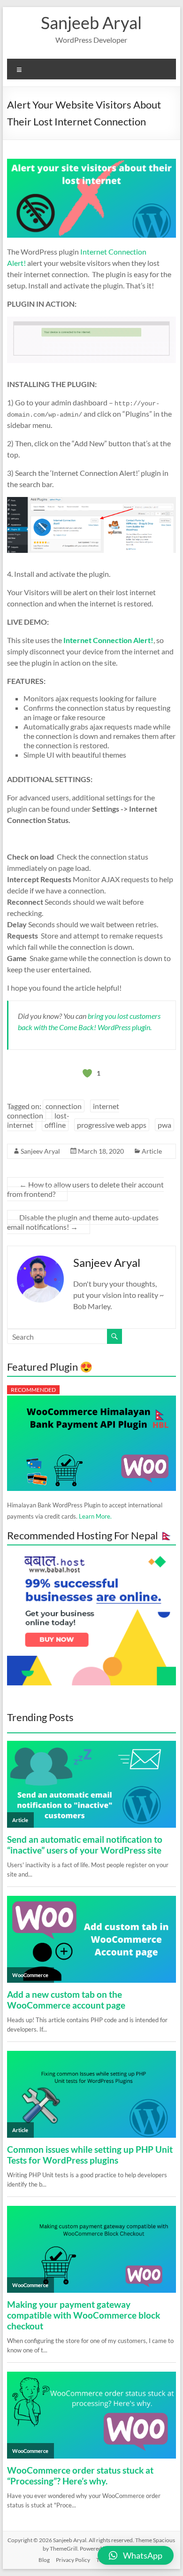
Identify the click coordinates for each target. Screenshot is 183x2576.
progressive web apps (112, 1125)
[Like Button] (87, 1073)
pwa (164, 1125)
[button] (136, 2555)
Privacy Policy (73, 2560)
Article (152, 1151)
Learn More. (95, 1516)
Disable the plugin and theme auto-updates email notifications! (83, 1222)
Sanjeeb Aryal (91, 23)
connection (64, 1106)
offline (55, 1125)
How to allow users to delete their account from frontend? (85, 1189)
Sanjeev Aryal (40, 1151)
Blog (44, 2560)
